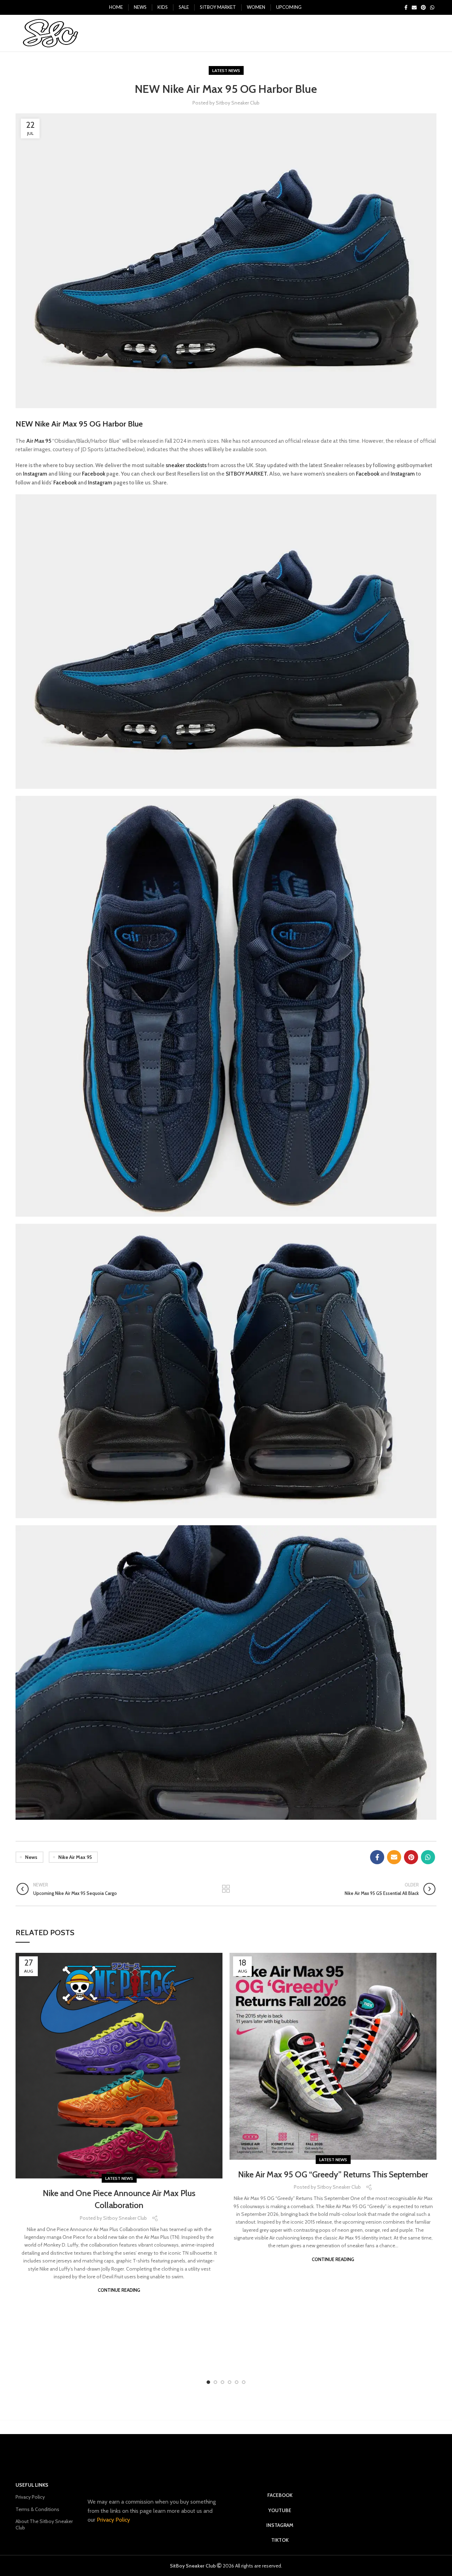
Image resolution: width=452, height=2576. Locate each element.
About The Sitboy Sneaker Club (44, 2524)
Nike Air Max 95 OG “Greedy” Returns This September (333, 2174)
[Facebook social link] (406, 7)
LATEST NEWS (226, 70)
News (31, 1857)
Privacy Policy (30, 2497)
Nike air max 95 (75, 1857)
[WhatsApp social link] (432, 7)
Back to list (226, 1889)
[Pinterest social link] (423, 7)
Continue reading (119, 2290)
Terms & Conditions (37, 2509)
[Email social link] (414, 7)
